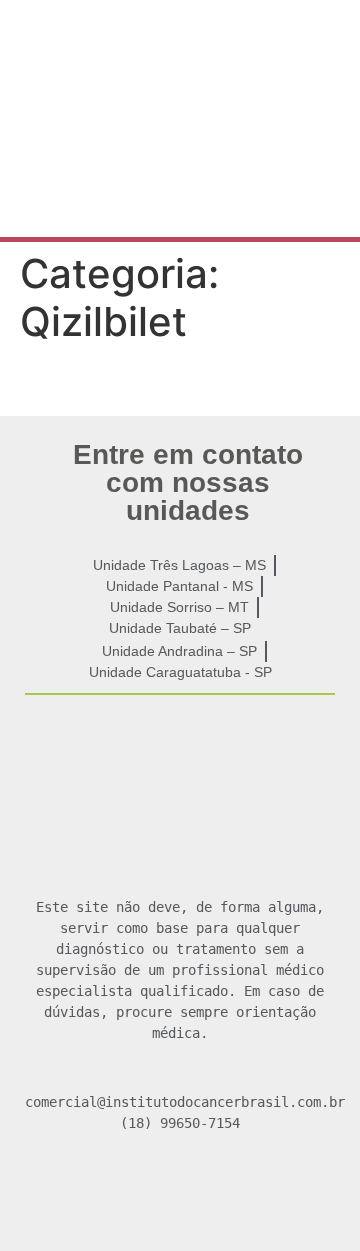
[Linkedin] (238, 1197)
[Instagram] (180, 1197)
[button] (180, 196)
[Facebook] (122, 1197)
